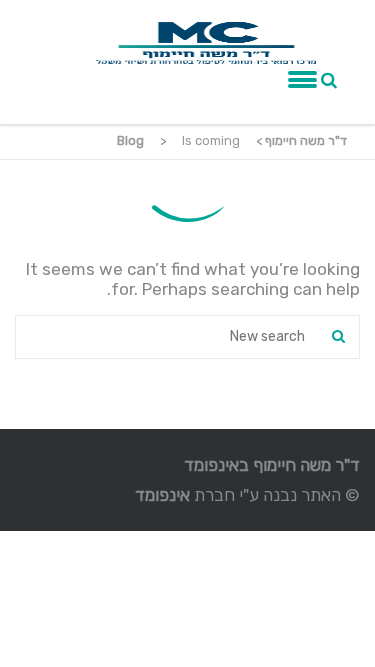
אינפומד (162, 495)
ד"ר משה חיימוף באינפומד (272, 465)
